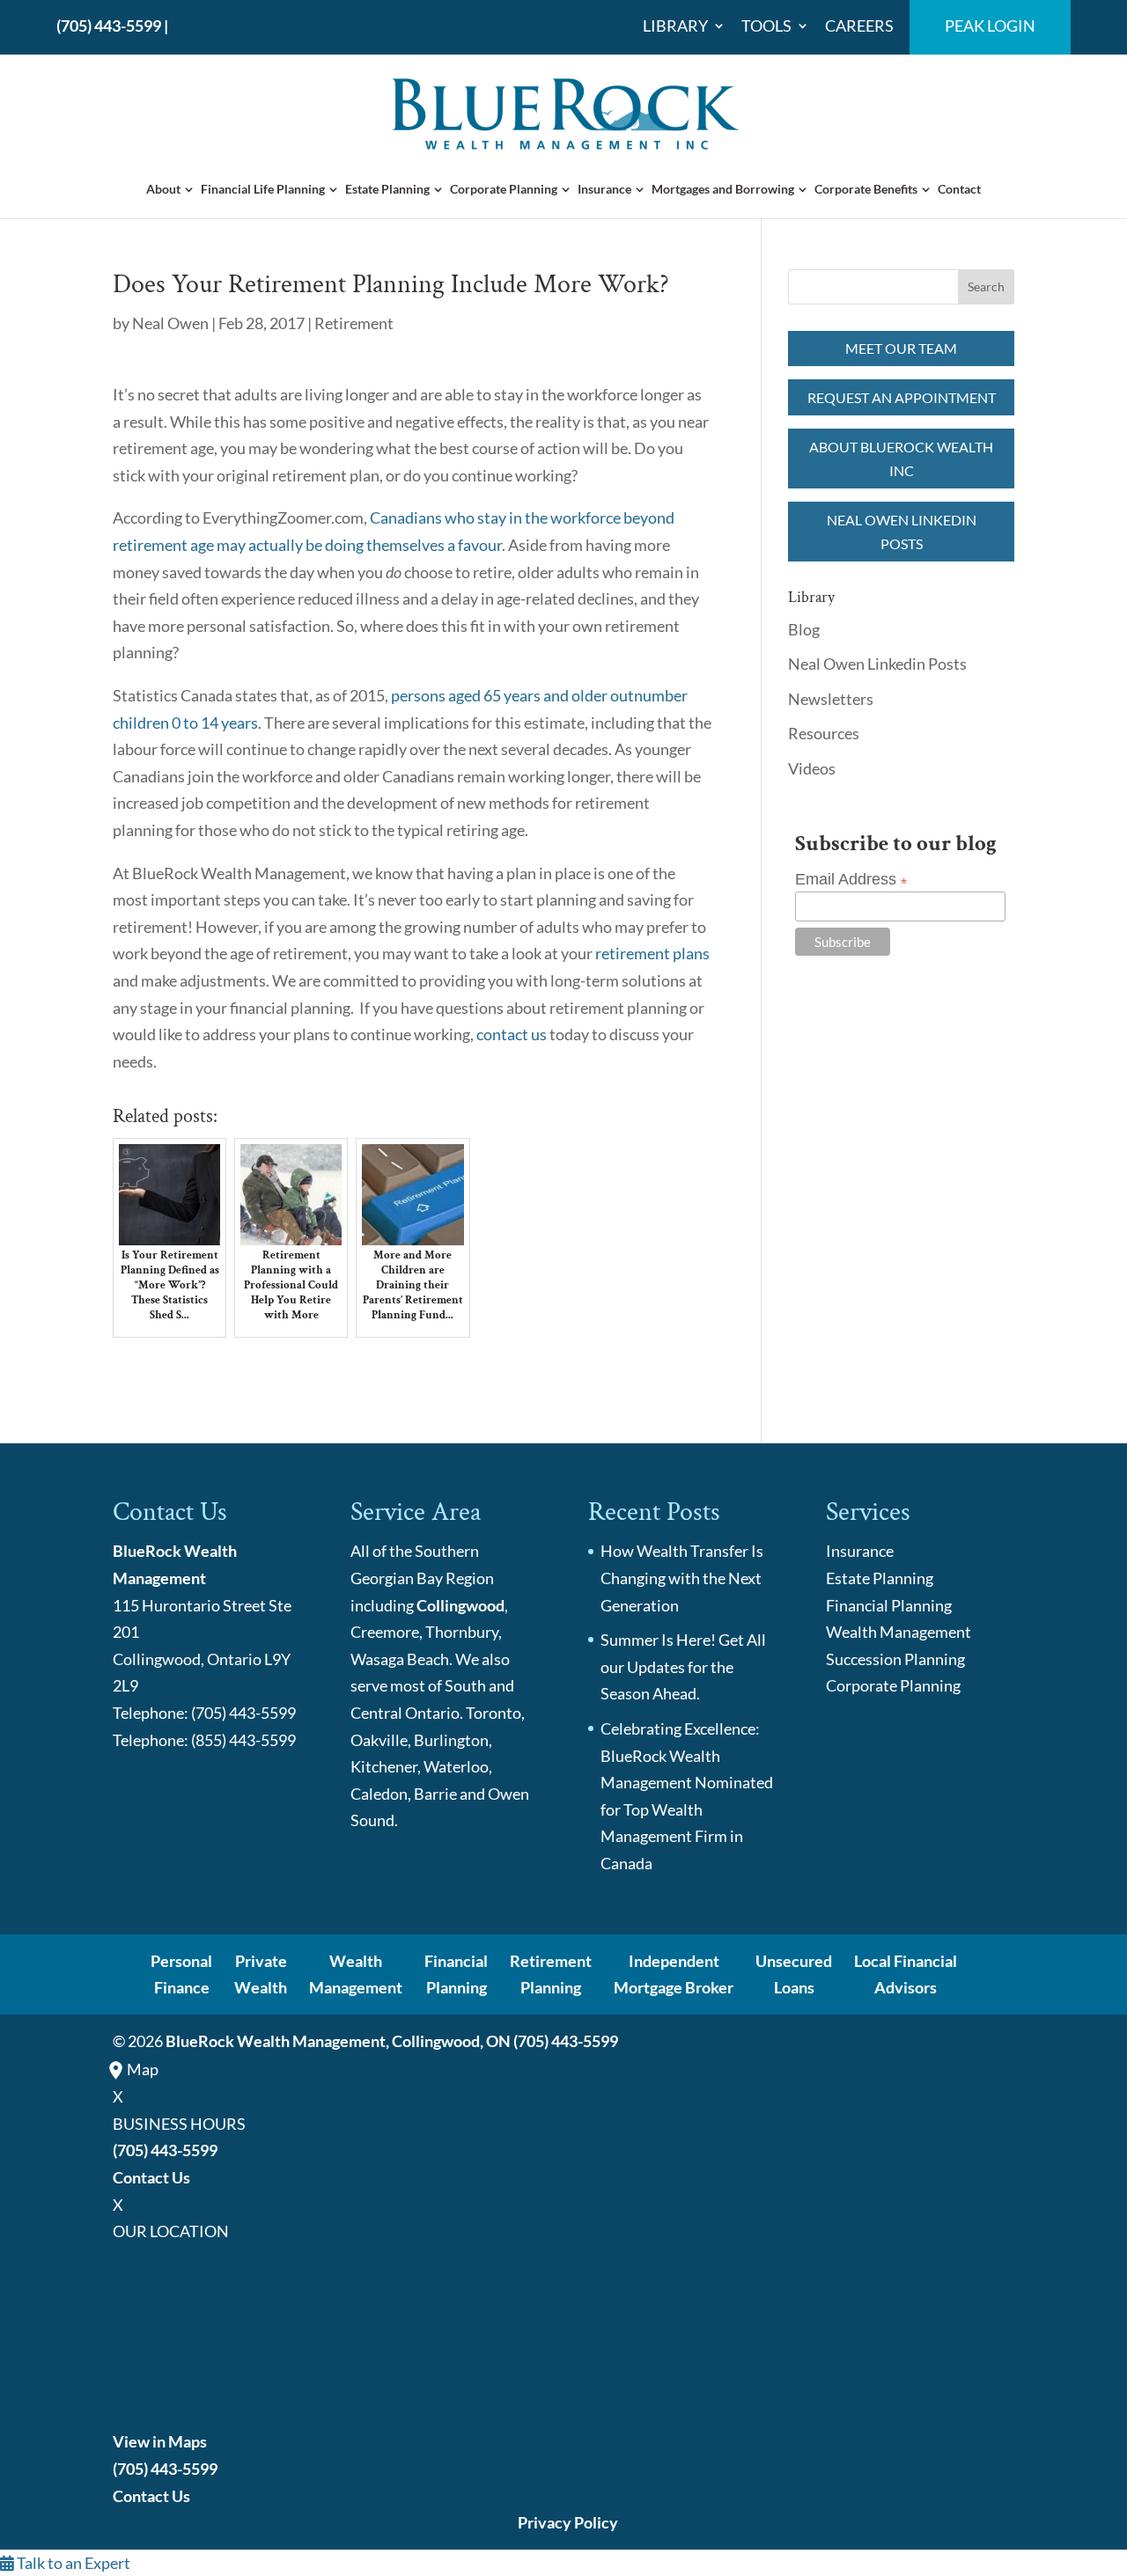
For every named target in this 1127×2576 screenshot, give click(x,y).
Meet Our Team (901, 348)
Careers (859, 26)
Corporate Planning (504, 189)
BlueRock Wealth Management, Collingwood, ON (338, 2041)
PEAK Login (990, 26)
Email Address (851, 880)
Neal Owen (170, 323)
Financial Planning (889, 1605)
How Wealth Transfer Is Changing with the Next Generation (682, 1578)
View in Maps (160, 2441)
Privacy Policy (568, 2522)
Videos (812, 768)
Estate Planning (387, 189)
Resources (824, 733)
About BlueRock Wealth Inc (901, 459)
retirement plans (652, 953)
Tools (766, 26)
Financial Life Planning (263, 189)
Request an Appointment (902, 397)
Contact (959, 189)
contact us (512, 1034)
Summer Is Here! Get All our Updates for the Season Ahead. (683, 1666)
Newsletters (831, 699)
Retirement (354, 323)
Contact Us (151, 2177)
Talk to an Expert (72, 2563)
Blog (804, 629)
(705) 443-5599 (109, 26)
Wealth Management (899, 1632)
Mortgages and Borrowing (723, 189)
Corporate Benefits (866, 189)
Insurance (604, 189)
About (163, 189)
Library (675, 26)
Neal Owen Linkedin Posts (902, 532)
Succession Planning (895, 1659)
